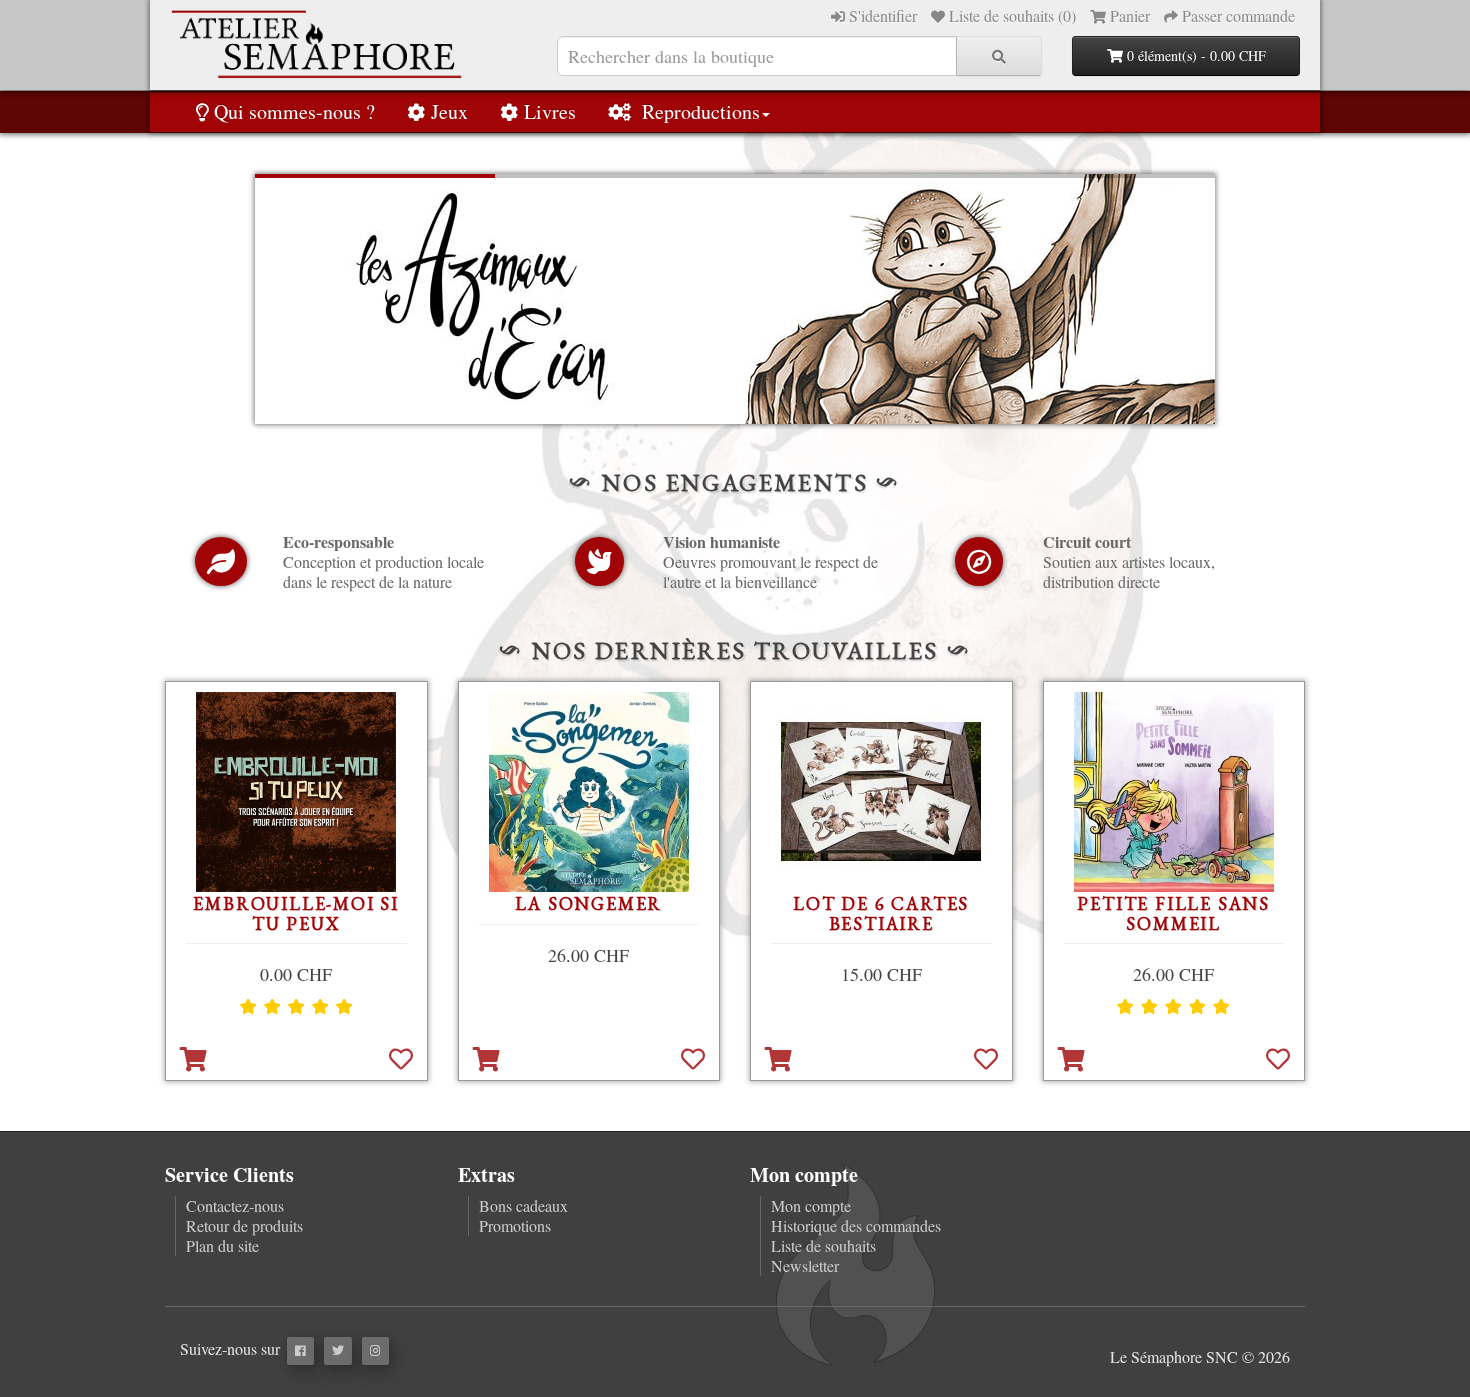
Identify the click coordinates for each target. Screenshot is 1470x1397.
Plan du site (222, 1245)
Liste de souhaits (823, 1245)
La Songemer (588, 903)
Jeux (449, 111)
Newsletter (805, 1265)
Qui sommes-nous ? (294, 111)
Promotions (515, 1225)
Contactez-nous (235, 1205)
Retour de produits (244, 1225)
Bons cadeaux (523, 1205)
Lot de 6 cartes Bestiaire (881, 913)
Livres (550, 111)
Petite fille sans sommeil (1173, 913)
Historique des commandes (856, 1225)
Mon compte (811, 1205)
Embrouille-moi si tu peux (296, 913)
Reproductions (698, 111)
